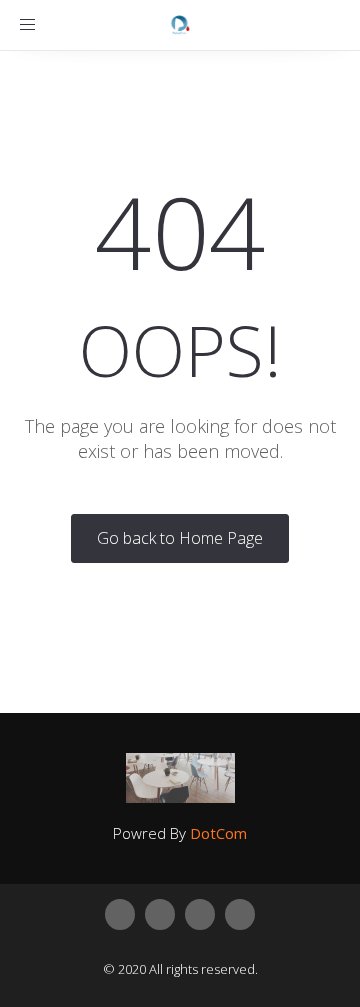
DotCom (218, 833)
